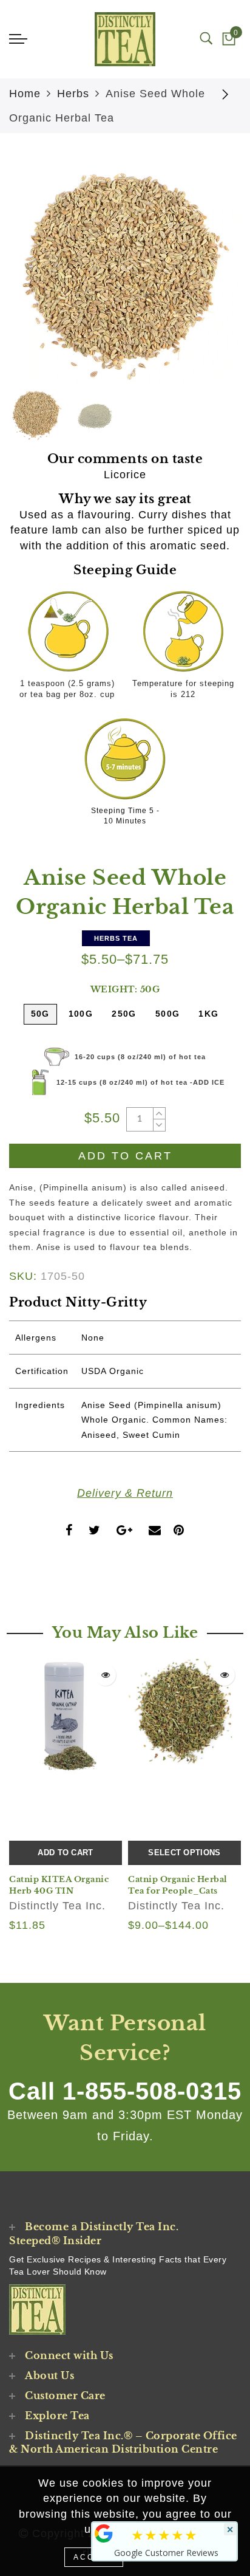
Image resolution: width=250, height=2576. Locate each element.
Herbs (73, 94)
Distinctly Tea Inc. (57, 1906)
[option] (125, 271)
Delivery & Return (125, 1493)
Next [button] (203, 278)
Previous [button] (31, 278)
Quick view (105, 1675)
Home (25, 94)
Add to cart (65, 1853)
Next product (226, 94)
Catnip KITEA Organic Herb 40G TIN (59, 1885)
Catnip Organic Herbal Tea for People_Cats (178, 1885)
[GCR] (104, 2533)
